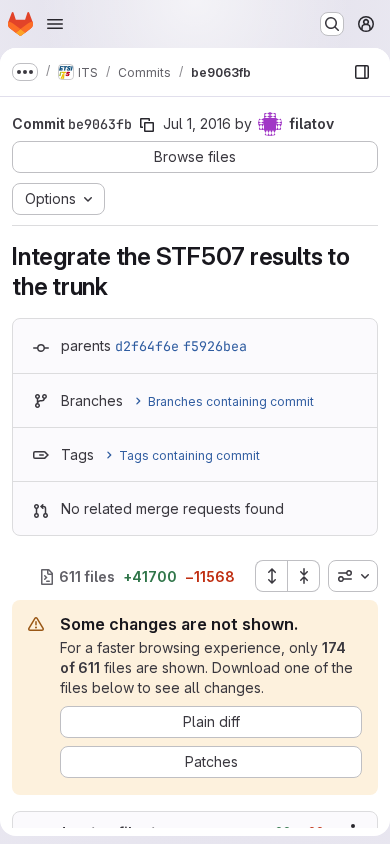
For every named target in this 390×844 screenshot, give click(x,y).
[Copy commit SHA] (147, 125)
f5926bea (215, 346)
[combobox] (353, 576)
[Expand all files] (271, 576)
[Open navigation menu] (55, 24)
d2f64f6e (147, 346)
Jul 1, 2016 (197, 123)
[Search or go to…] (332, 24)
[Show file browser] (362, 72)
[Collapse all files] (304, 576)
